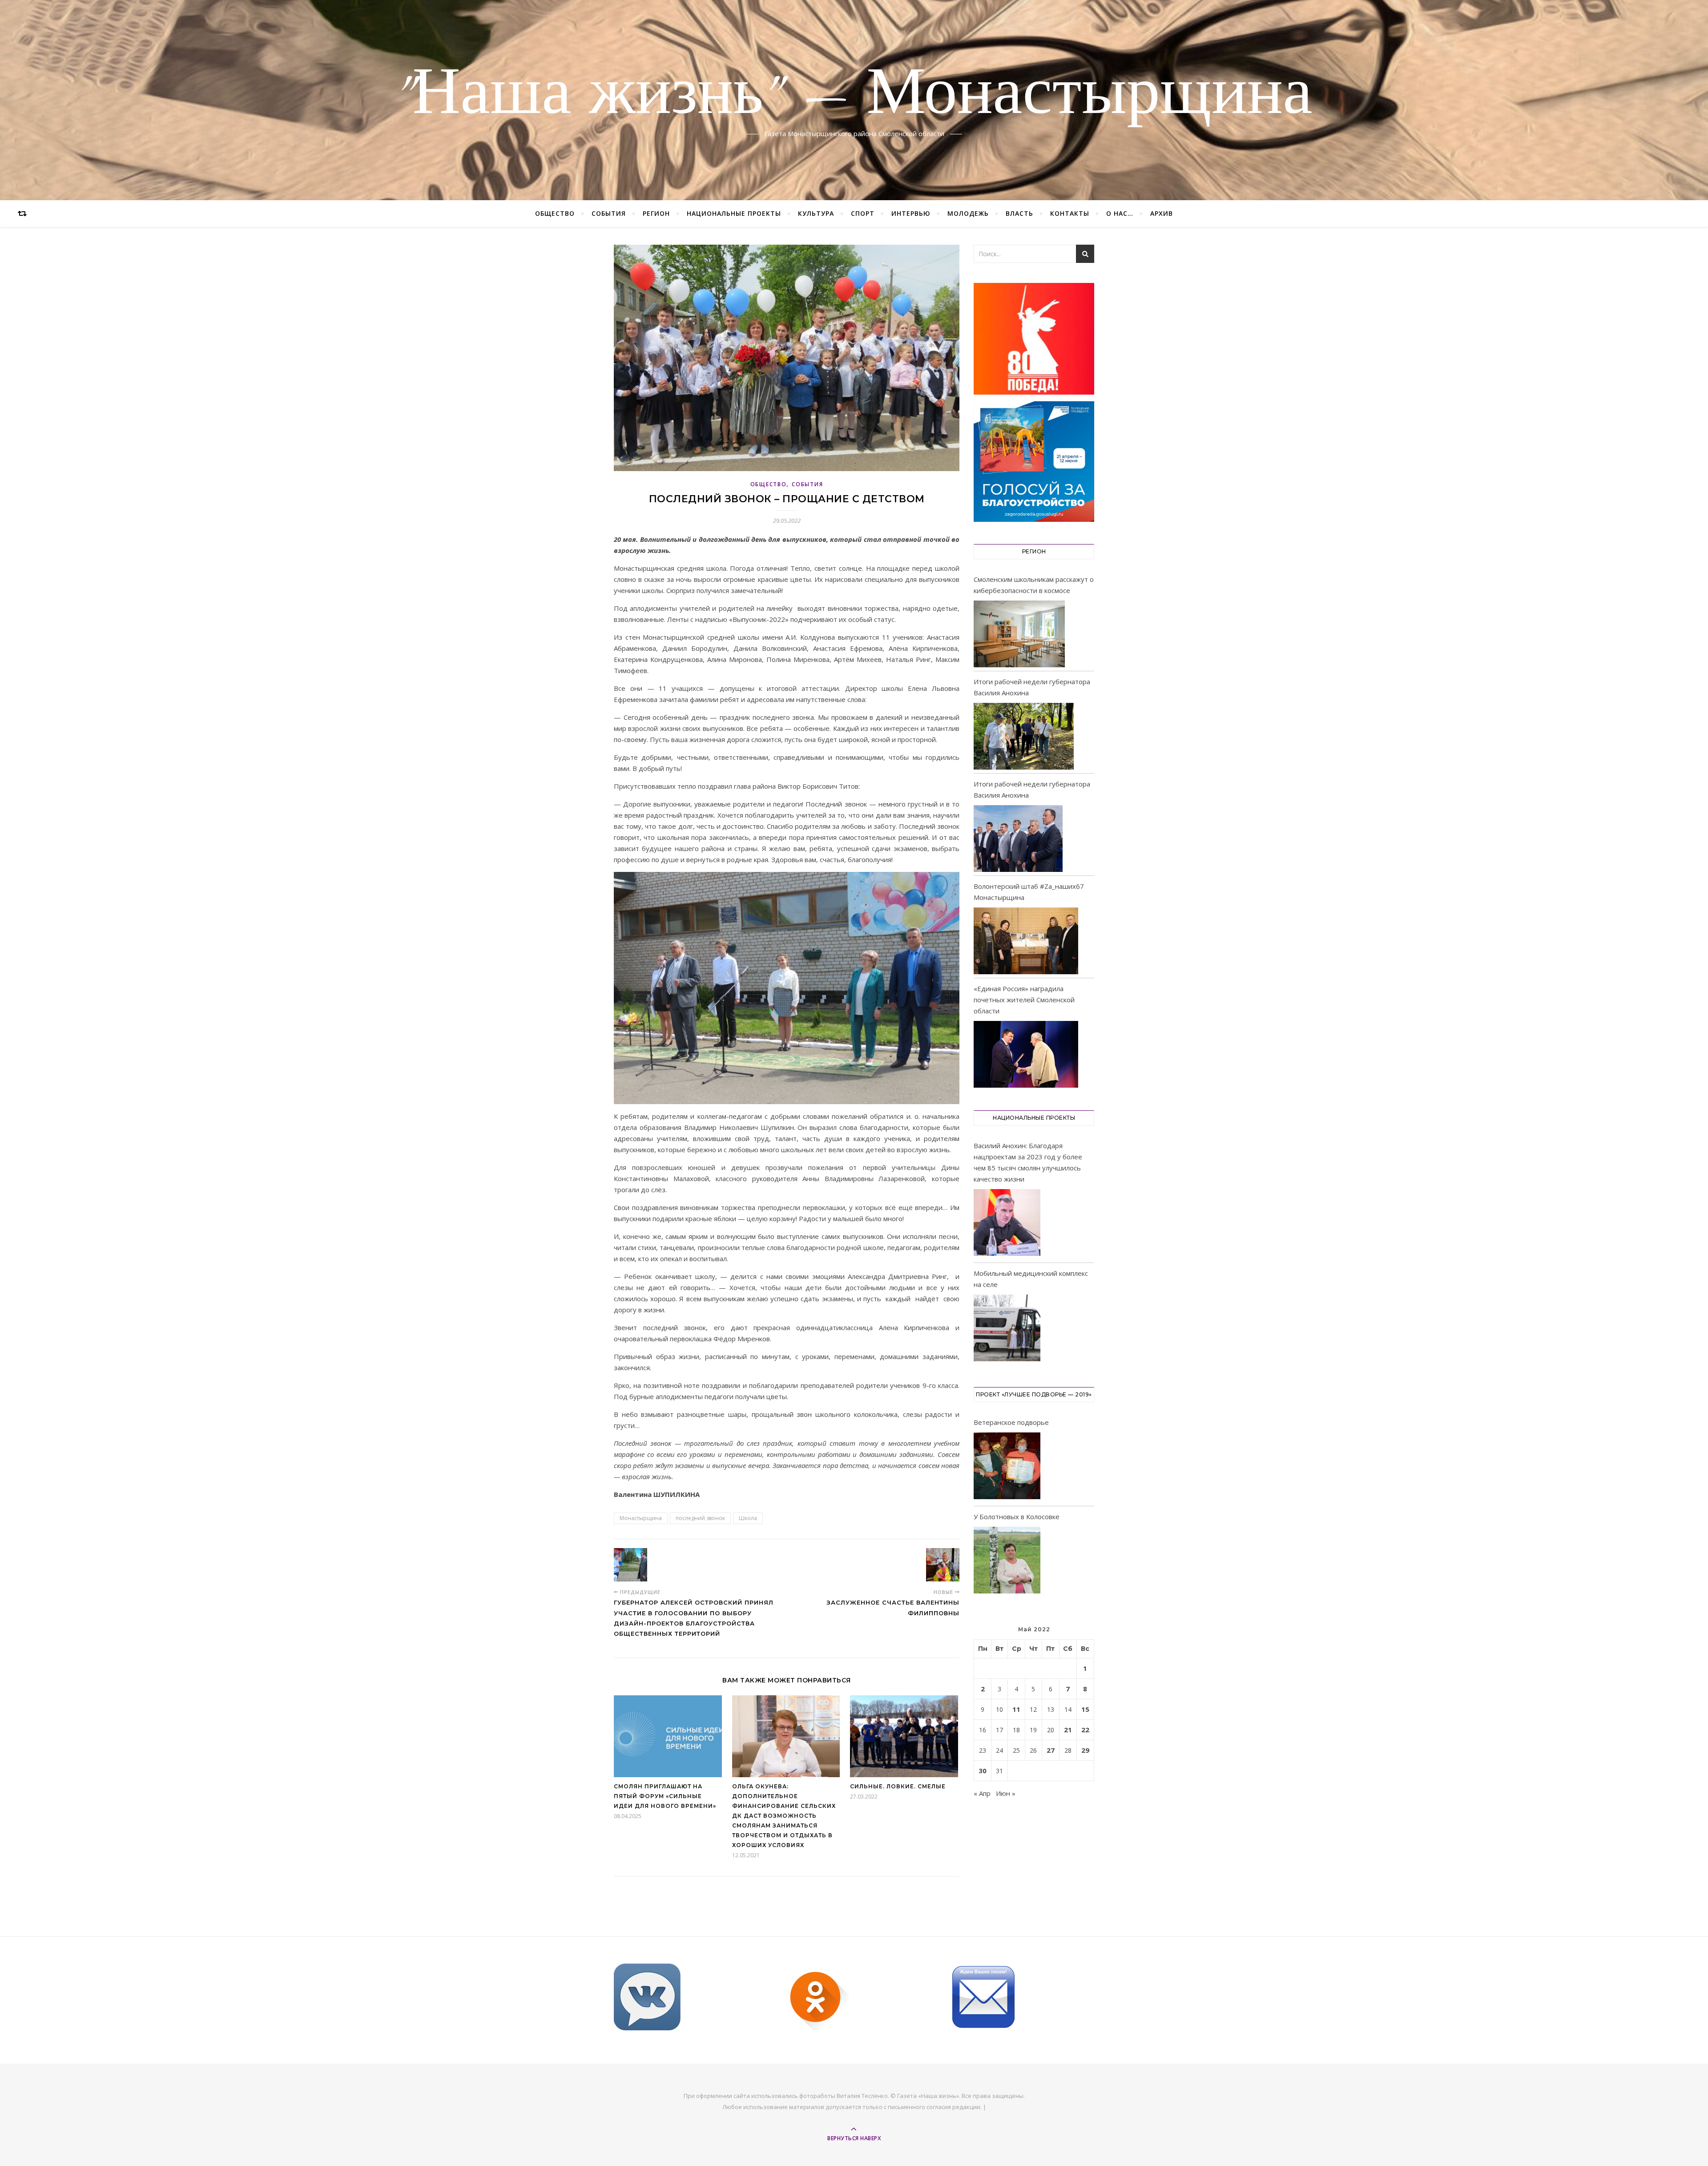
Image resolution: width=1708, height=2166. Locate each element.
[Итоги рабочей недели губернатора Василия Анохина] (1024, 736)
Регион (656, 213)
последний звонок (700, 1518)
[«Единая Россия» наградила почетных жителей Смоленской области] (1026, 1054)
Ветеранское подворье (1011, 1422)
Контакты (1070, 213)
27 (1051, 1750)
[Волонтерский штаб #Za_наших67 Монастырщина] (1026, 941)
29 (1085, 1750)
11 (1016, 1709)
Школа (748, 1518)
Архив (1162, 213)
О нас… (1120, 213)
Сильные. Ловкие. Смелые (898, 1786)
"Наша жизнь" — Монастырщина (854, 95)
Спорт (863, 213)
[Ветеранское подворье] (1007, 1467)
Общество (555, 213)
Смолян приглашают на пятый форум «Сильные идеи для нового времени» (665, 1796)
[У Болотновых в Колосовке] (1007, 1562)
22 (1085, 1730)
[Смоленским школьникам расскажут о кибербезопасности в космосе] (1019, 634)
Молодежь (968, 213)
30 (983, 1771)
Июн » (1006, 1793)
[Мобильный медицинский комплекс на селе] (1007, 1329)
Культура (816, 213)
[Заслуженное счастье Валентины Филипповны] (943, 1565)
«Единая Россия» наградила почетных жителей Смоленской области (1024, 1000)
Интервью (911, 213)
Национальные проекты (734, 213)
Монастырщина (641, 1518)
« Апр (982, 1793)
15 (1085, 1709)
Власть (1019, 213)
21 (1068, 1730)
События (609, 213)
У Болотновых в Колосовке (1017, 1517)
